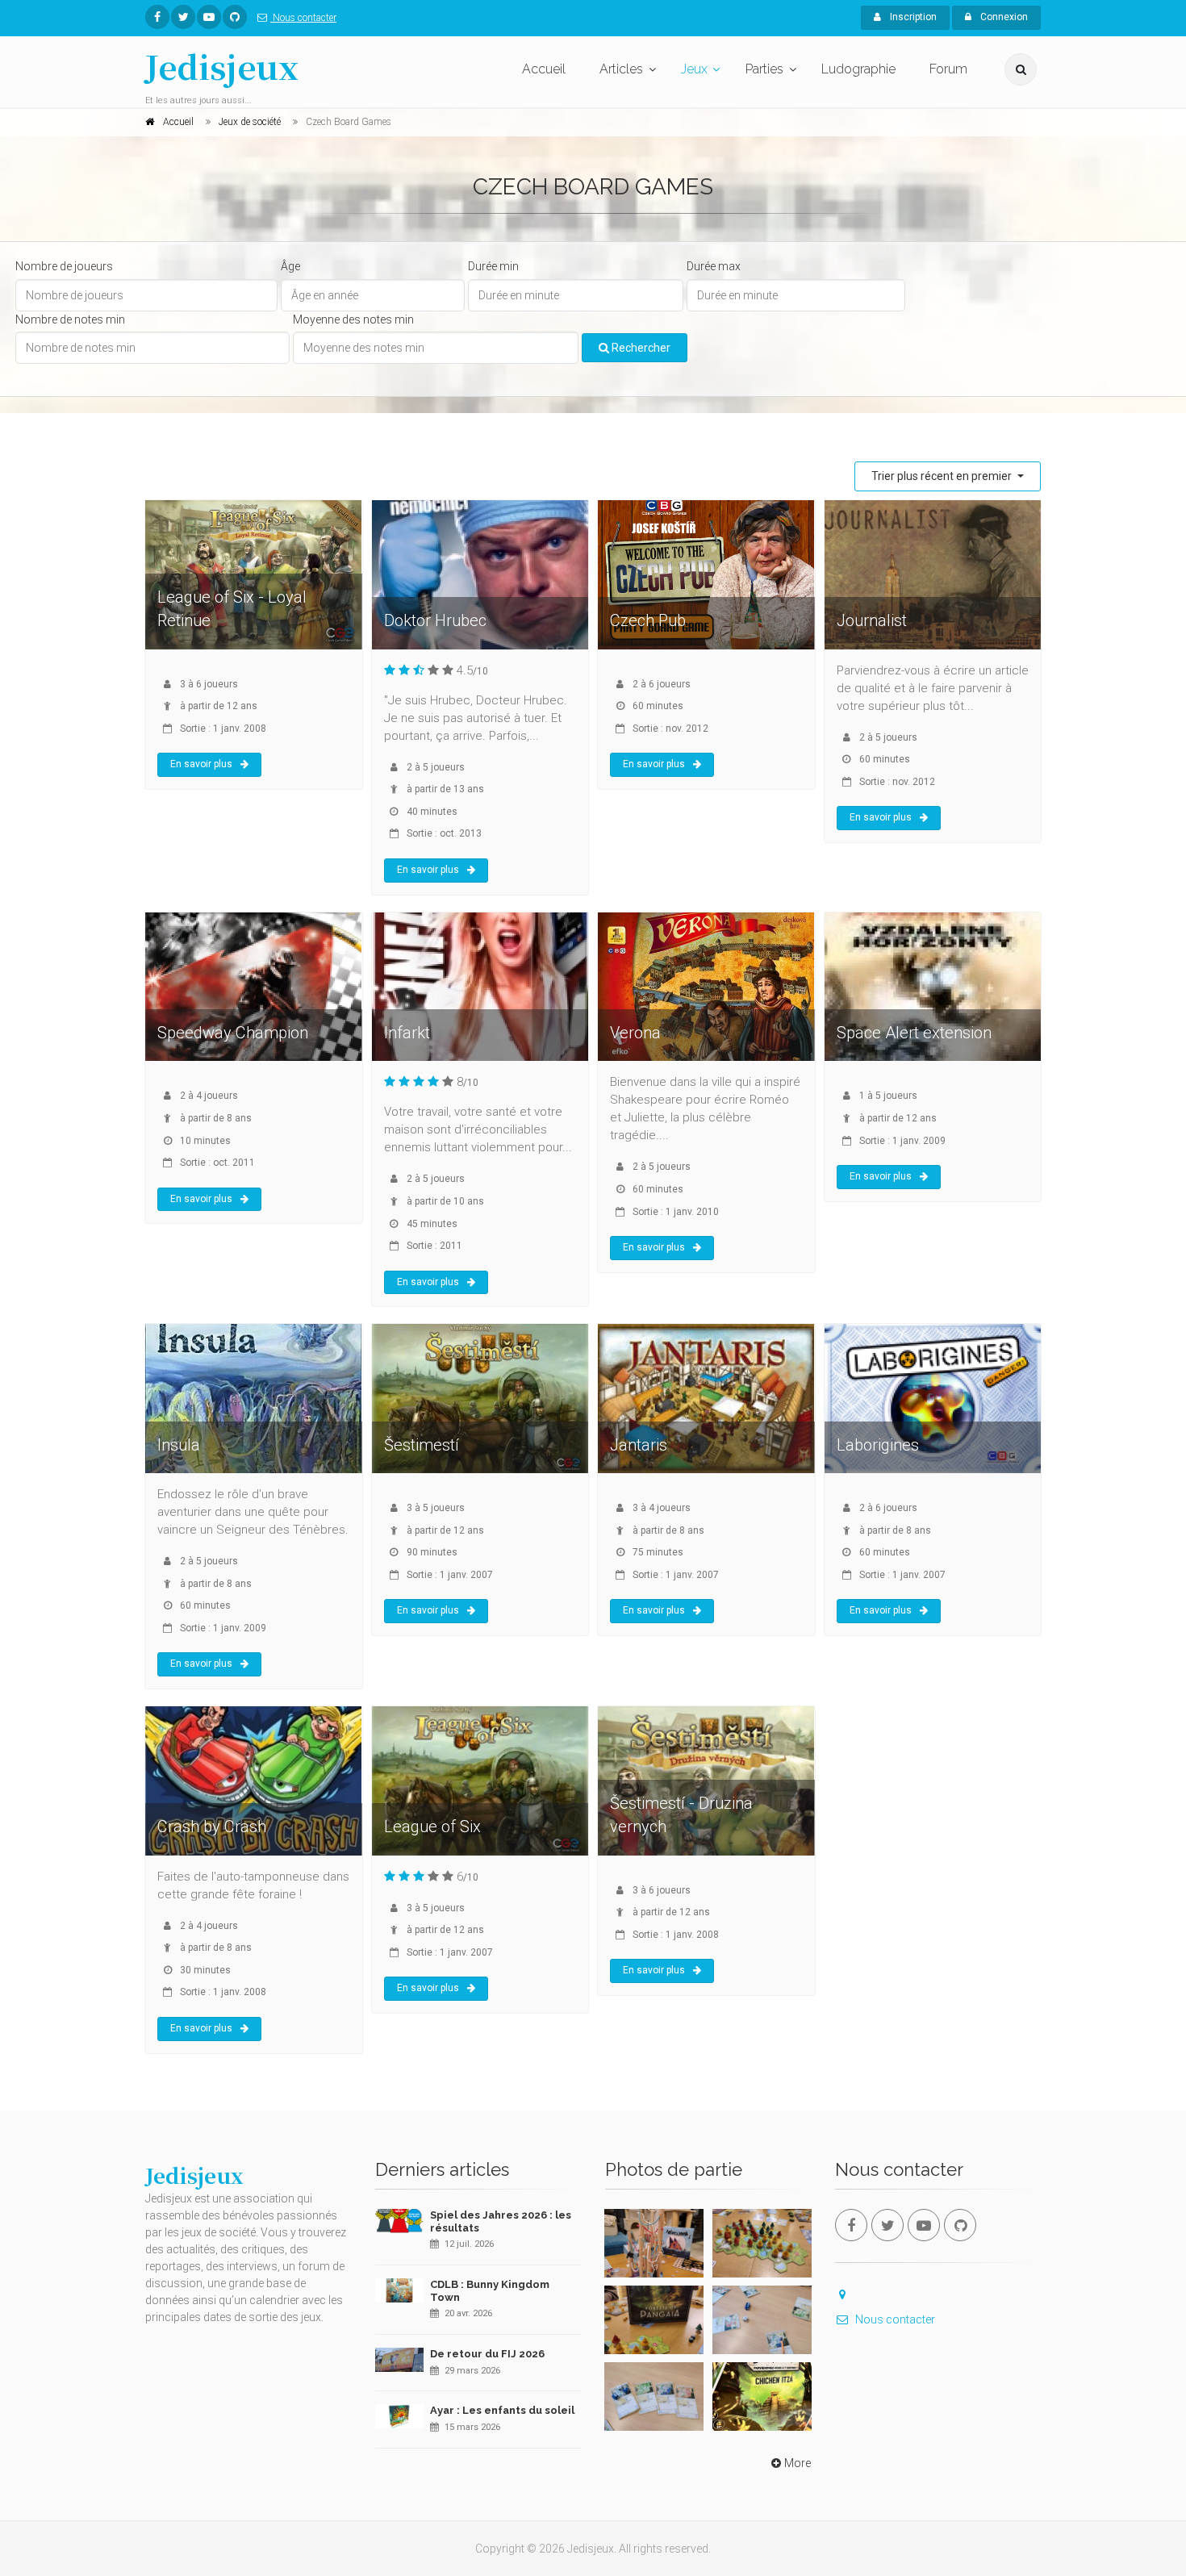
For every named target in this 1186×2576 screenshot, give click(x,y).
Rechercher (640, 348)
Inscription (912, 17)
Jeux (694, 69)
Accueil (544, 69)
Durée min (493, 266)
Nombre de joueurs (64, 266)
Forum (948, 69)
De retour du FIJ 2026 (487, 2354)
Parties (764, 69)
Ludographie (858, 69)
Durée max (714, 266)
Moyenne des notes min (353, 319)
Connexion (1003, 17)
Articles (621, 69)
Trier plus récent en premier (943, 476)
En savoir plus (201, 764)
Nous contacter (303, 18)
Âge (290, 266)
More (798, 2463)
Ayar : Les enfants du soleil (502, 2410)
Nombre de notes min (70, 319)
